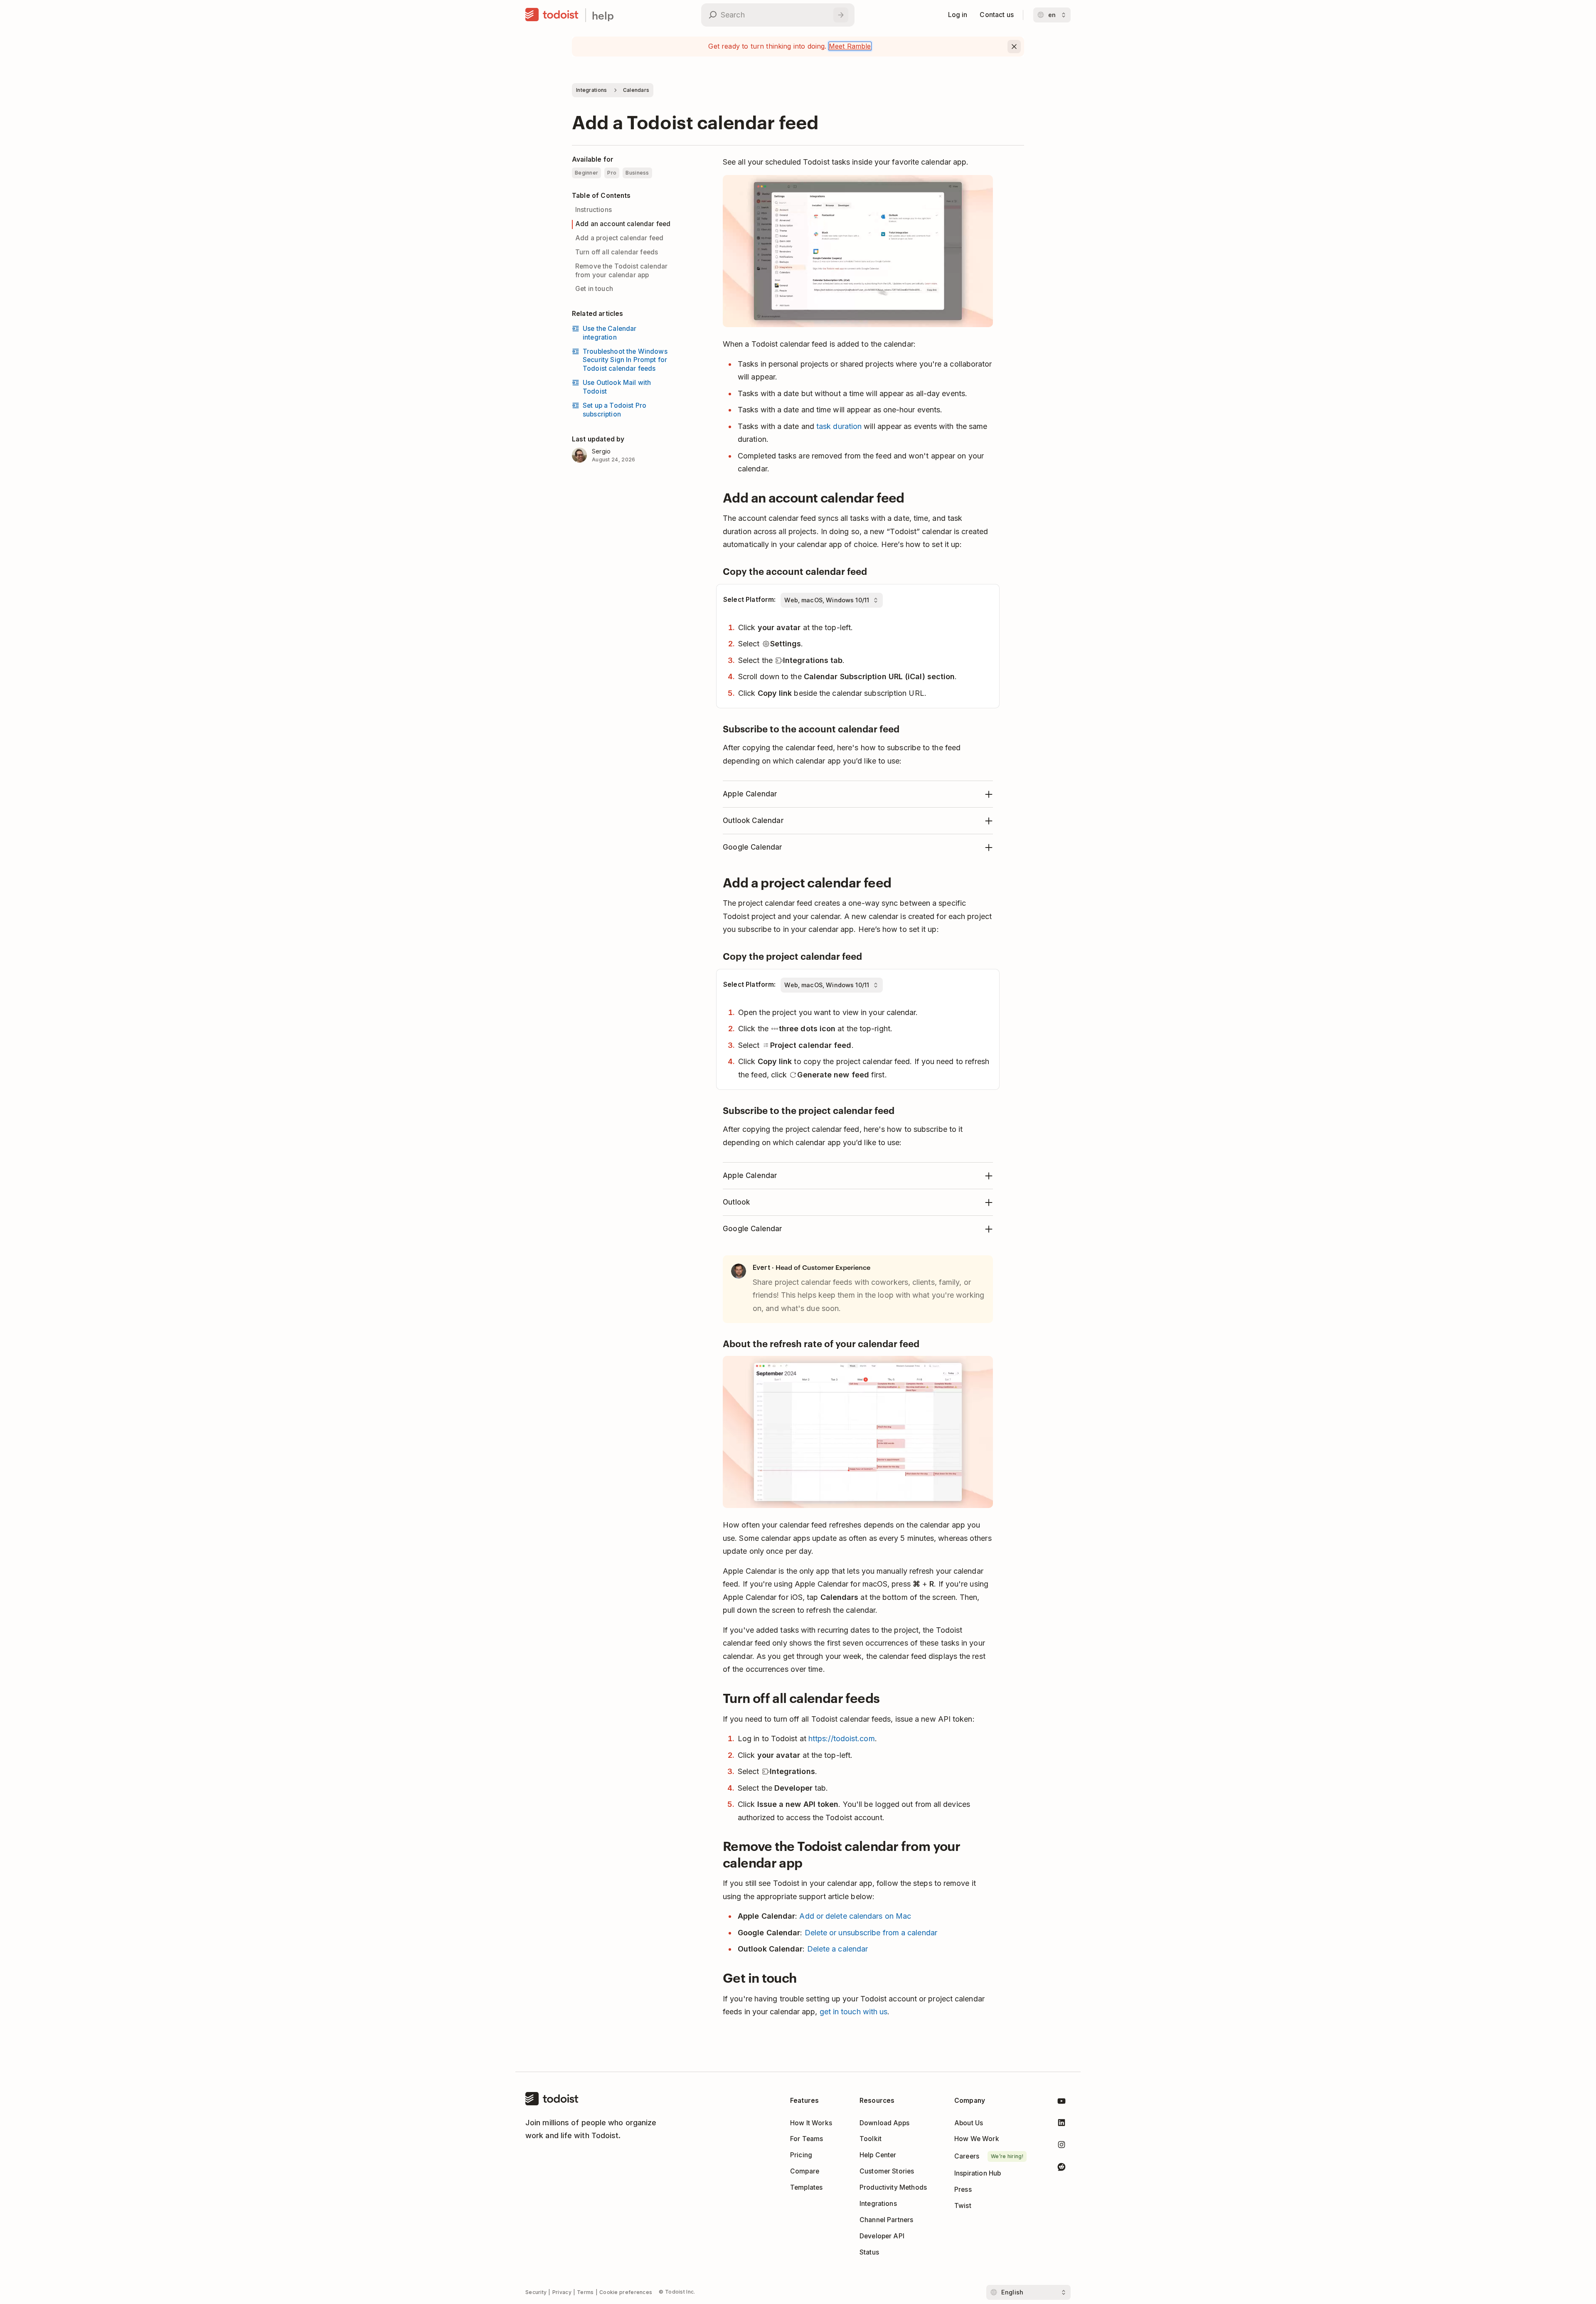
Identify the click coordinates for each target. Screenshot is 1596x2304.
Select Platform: (749, 600)
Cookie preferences (626, 2292)
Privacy (562, 2292)
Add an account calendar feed (623, 224)
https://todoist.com (842, 1738)
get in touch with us (854, 2012)
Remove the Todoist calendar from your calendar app (621, 271)
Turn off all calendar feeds (617, 252)
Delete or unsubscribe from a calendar (871, 1933)
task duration (839, 426)
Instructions (594, 210)
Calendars (636, 90)
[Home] (552, 15)
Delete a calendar (838, 1949)
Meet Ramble (850, 46)
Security (536, 2292)
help (603, 15)
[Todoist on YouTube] (1062, 2103)
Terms (585, 2292)
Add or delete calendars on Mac (855, 1916)
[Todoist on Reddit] (1062, 2168)
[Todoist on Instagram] (1062, 2146)
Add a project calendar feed (619, 238)
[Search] (841, 15)
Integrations (592, 90)
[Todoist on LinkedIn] (1062, 2124)
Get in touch (594, 289)
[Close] (1014, 47)
